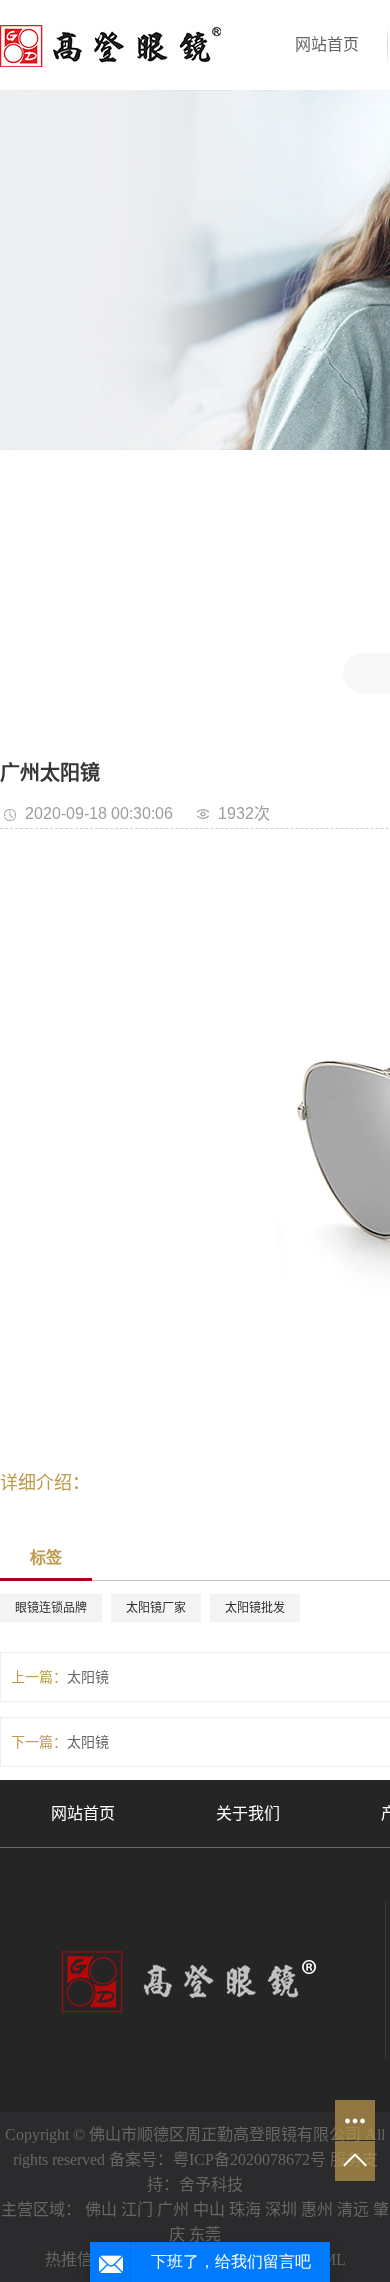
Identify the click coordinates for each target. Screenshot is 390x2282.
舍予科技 (211, 2184)
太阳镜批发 (255, 1608)
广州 (173, 2209)
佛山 (101, 2209)
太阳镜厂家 (156, 1608)
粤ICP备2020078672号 (249, 2159)
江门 (137, 2209)
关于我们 (248, 1813)
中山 (209, 2209)
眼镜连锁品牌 (51, 1608)
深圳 (281, 2209)
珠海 (245, 2209)
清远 (353, 2209)
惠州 (317, 2209)
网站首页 (327, 44)
